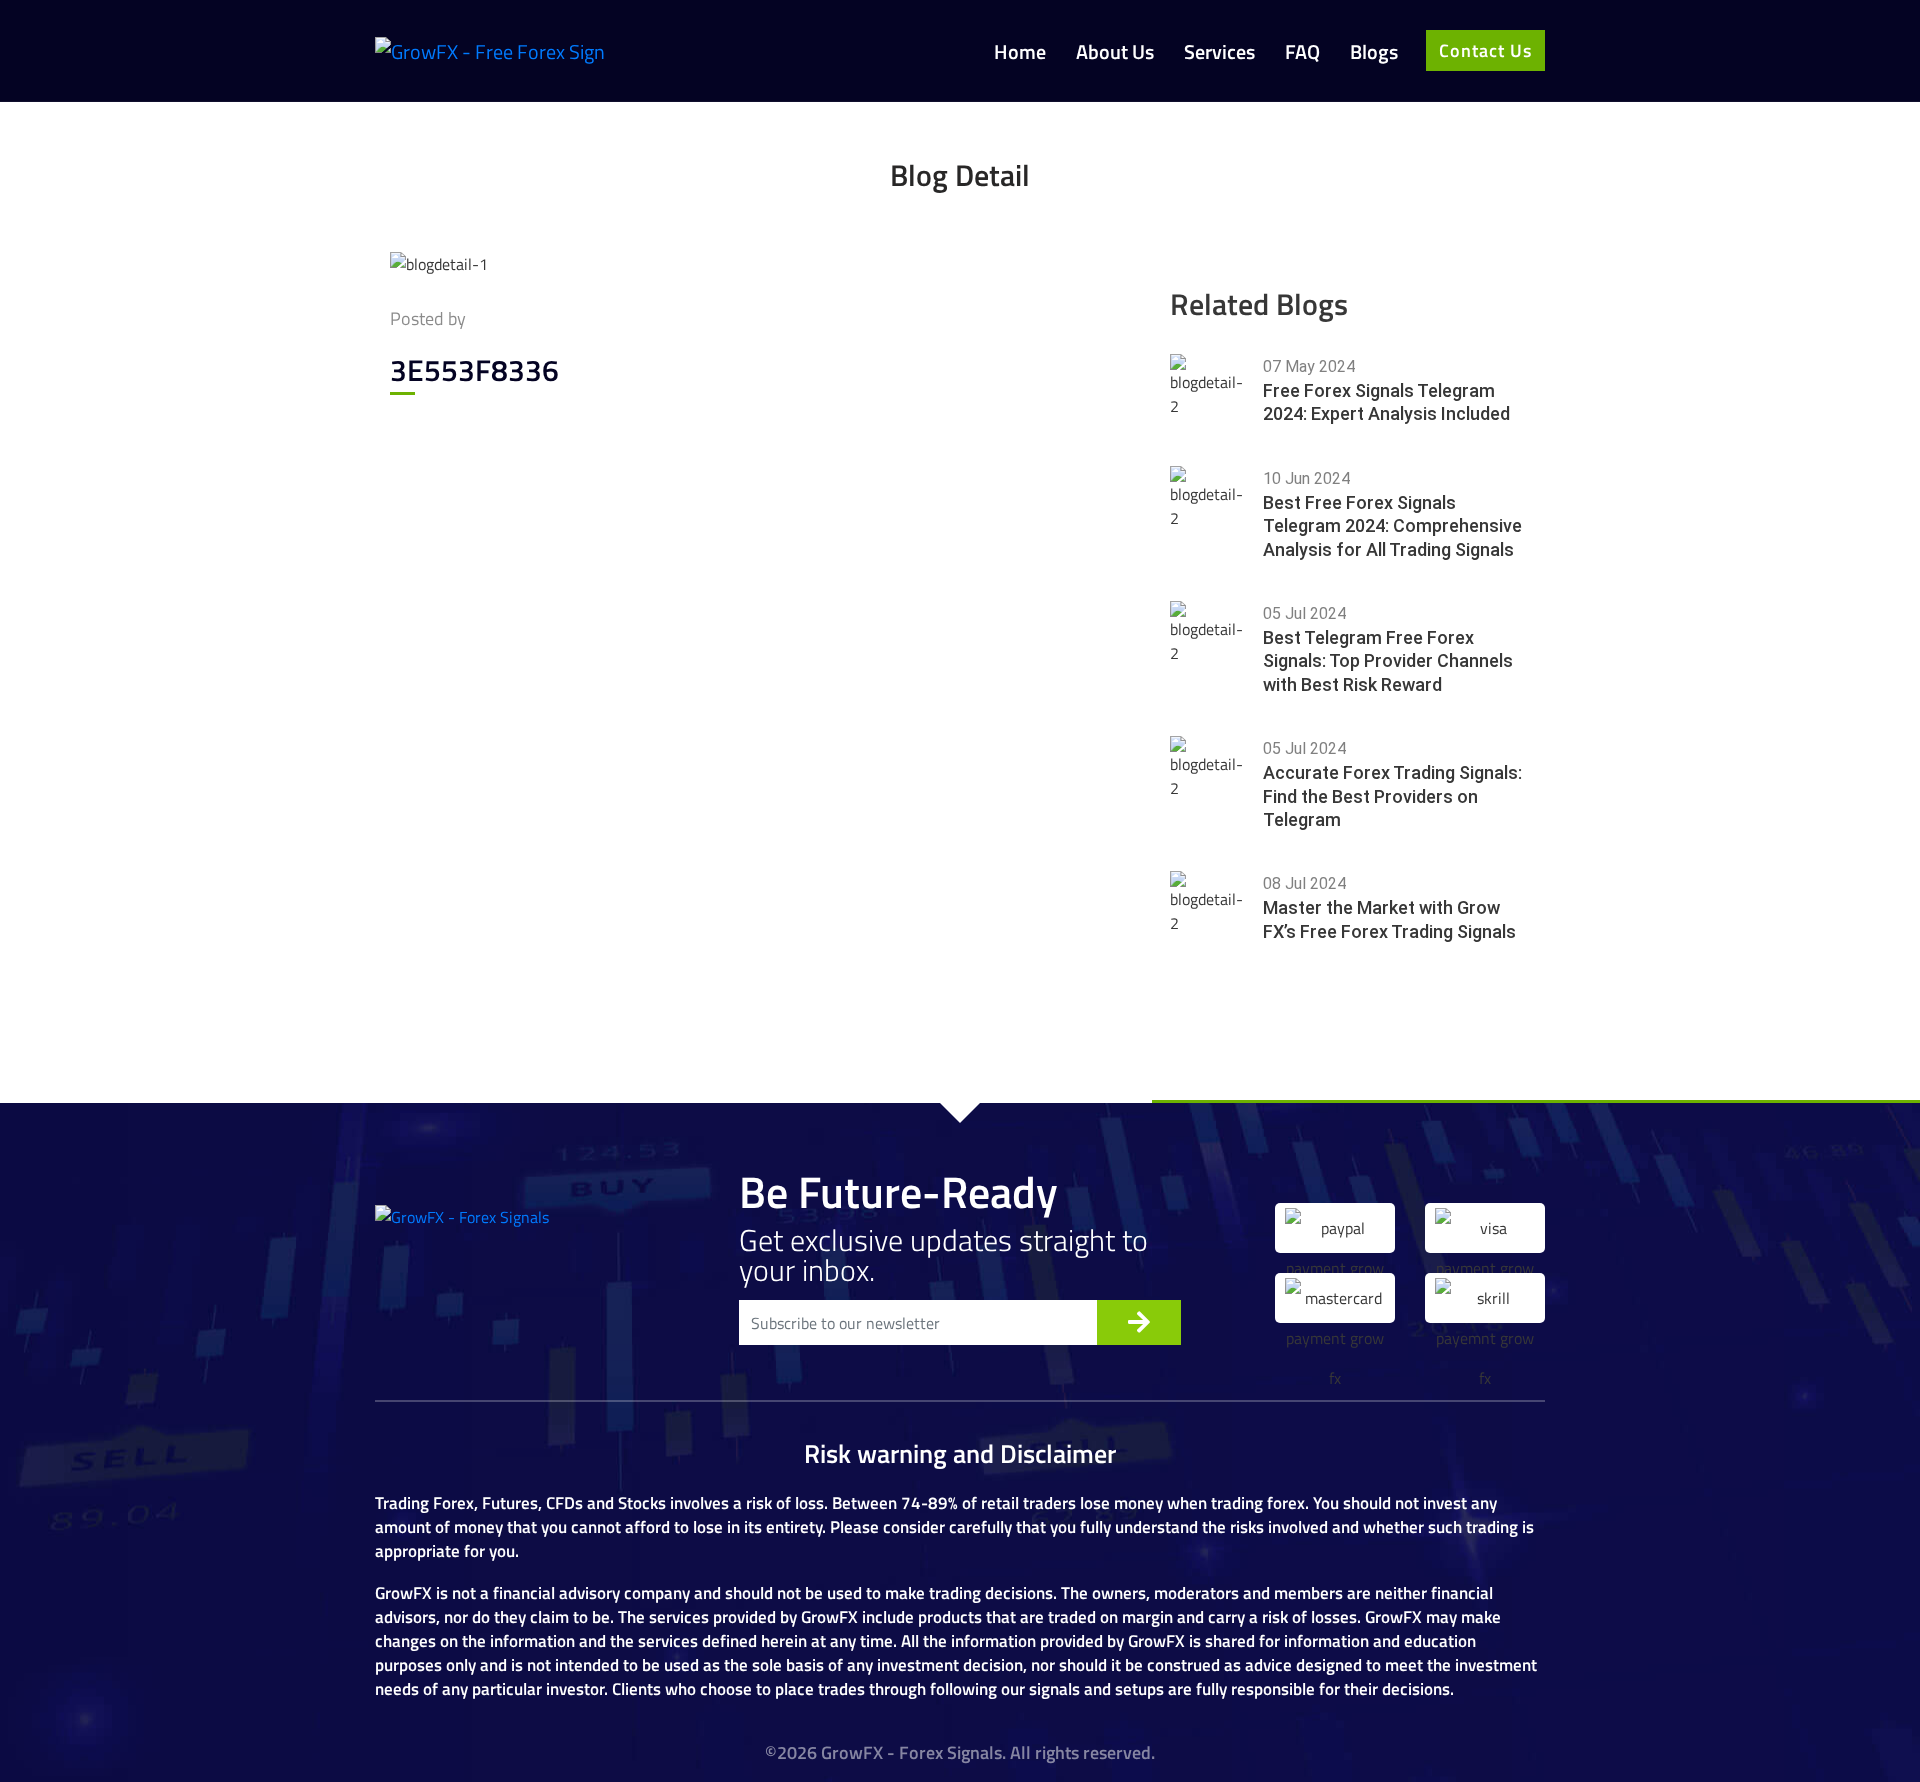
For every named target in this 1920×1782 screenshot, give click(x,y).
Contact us (1485, 50)
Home (1020, 52)
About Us (1115, 52)
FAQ (1302, 52)
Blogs (1374, 52)
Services (1219, 52)
